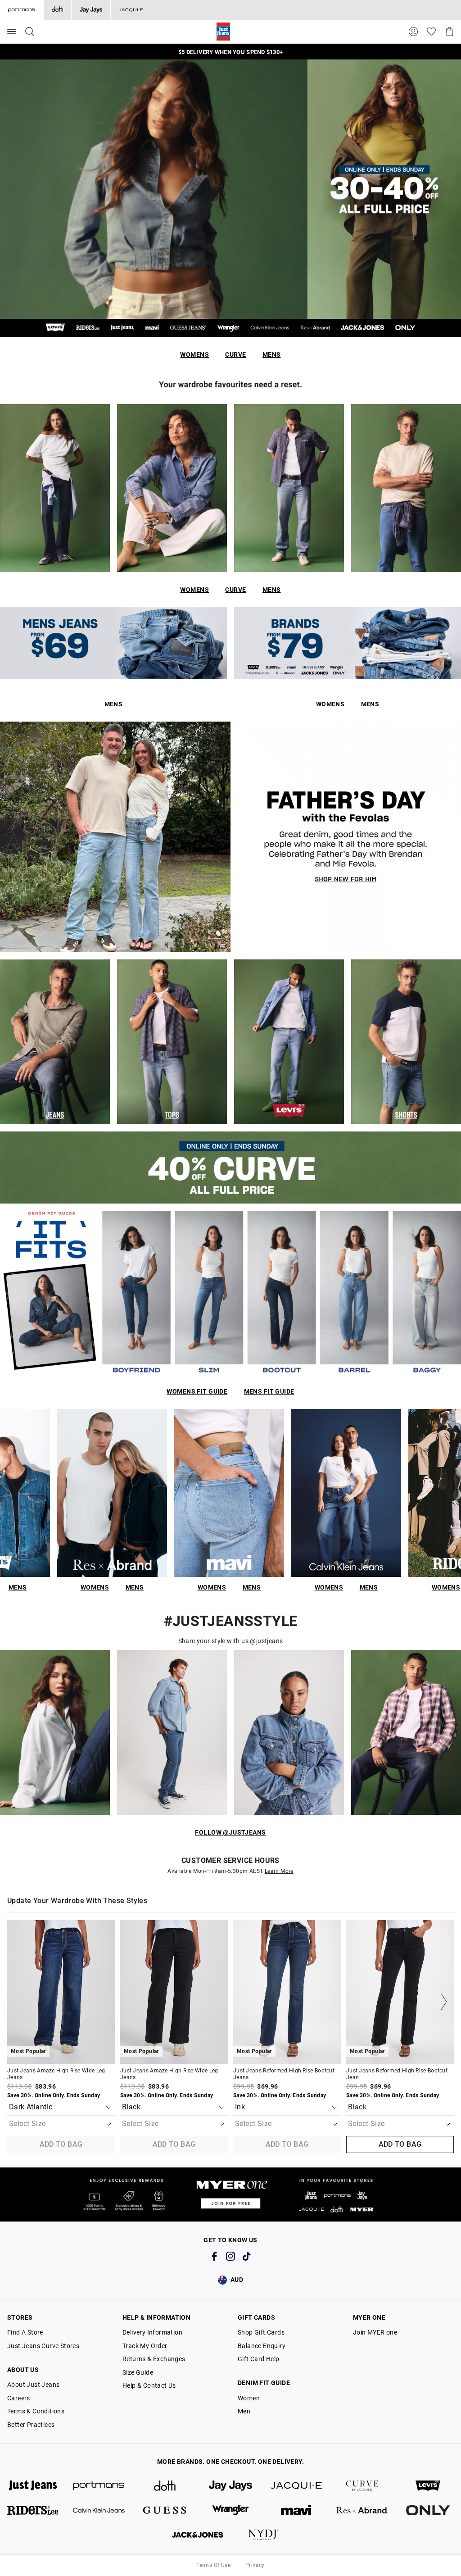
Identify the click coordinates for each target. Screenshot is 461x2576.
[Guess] (165, 2510)
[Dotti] (165, 2486)
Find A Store (25, 2332)
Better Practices (31, 2425)
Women (249, 2398)
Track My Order (145, 2346)
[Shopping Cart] (449, 32)
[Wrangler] (230, 2510)
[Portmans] (99, 2486)
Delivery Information (152, 2332)
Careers (19, 2398)
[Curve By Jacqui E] (362, 2486)
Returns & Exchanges (154, 2359)
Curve (235, 354)
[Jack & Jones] (198, 2535)
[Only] (428, 2510)
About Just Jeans (33, 2385)
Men (244, 2411)
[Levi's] (428, 2486)
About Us (23, 2370)
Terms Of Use (213, 2565)
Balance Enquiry (262, 2346)
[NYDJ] (263, 2535)
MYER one (369, 2317)
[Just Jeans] (33, 2486)
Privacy (255, 2565)
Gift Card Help (259, 2359)
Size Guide (138, 2372)
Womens (194, 354)
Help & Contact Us (149, 2385)
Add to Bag (61, 2144)
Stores (20, 2317)
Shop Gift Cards (261, 2332)
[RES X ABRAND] (362, 2510)
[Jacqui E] (131, 10)
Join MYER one (375, 2332)
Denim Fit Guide (264, 2383)
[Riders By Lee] (33, 2510)
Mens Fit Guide (269, 1391)
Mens (272, 354)
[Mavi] (296, 2510)
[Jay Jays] (91, 10)
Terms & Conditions (36, 2411)
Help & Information (156, 2317)
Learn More (279, 1871)
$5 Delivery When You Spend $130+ (230, 52)
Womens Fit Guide (197, 1391)
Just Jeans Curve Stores (43, 2346)
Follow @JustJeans (230, 1832)
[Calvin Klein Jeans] (99, 2510)
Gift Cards (256, 2317)
